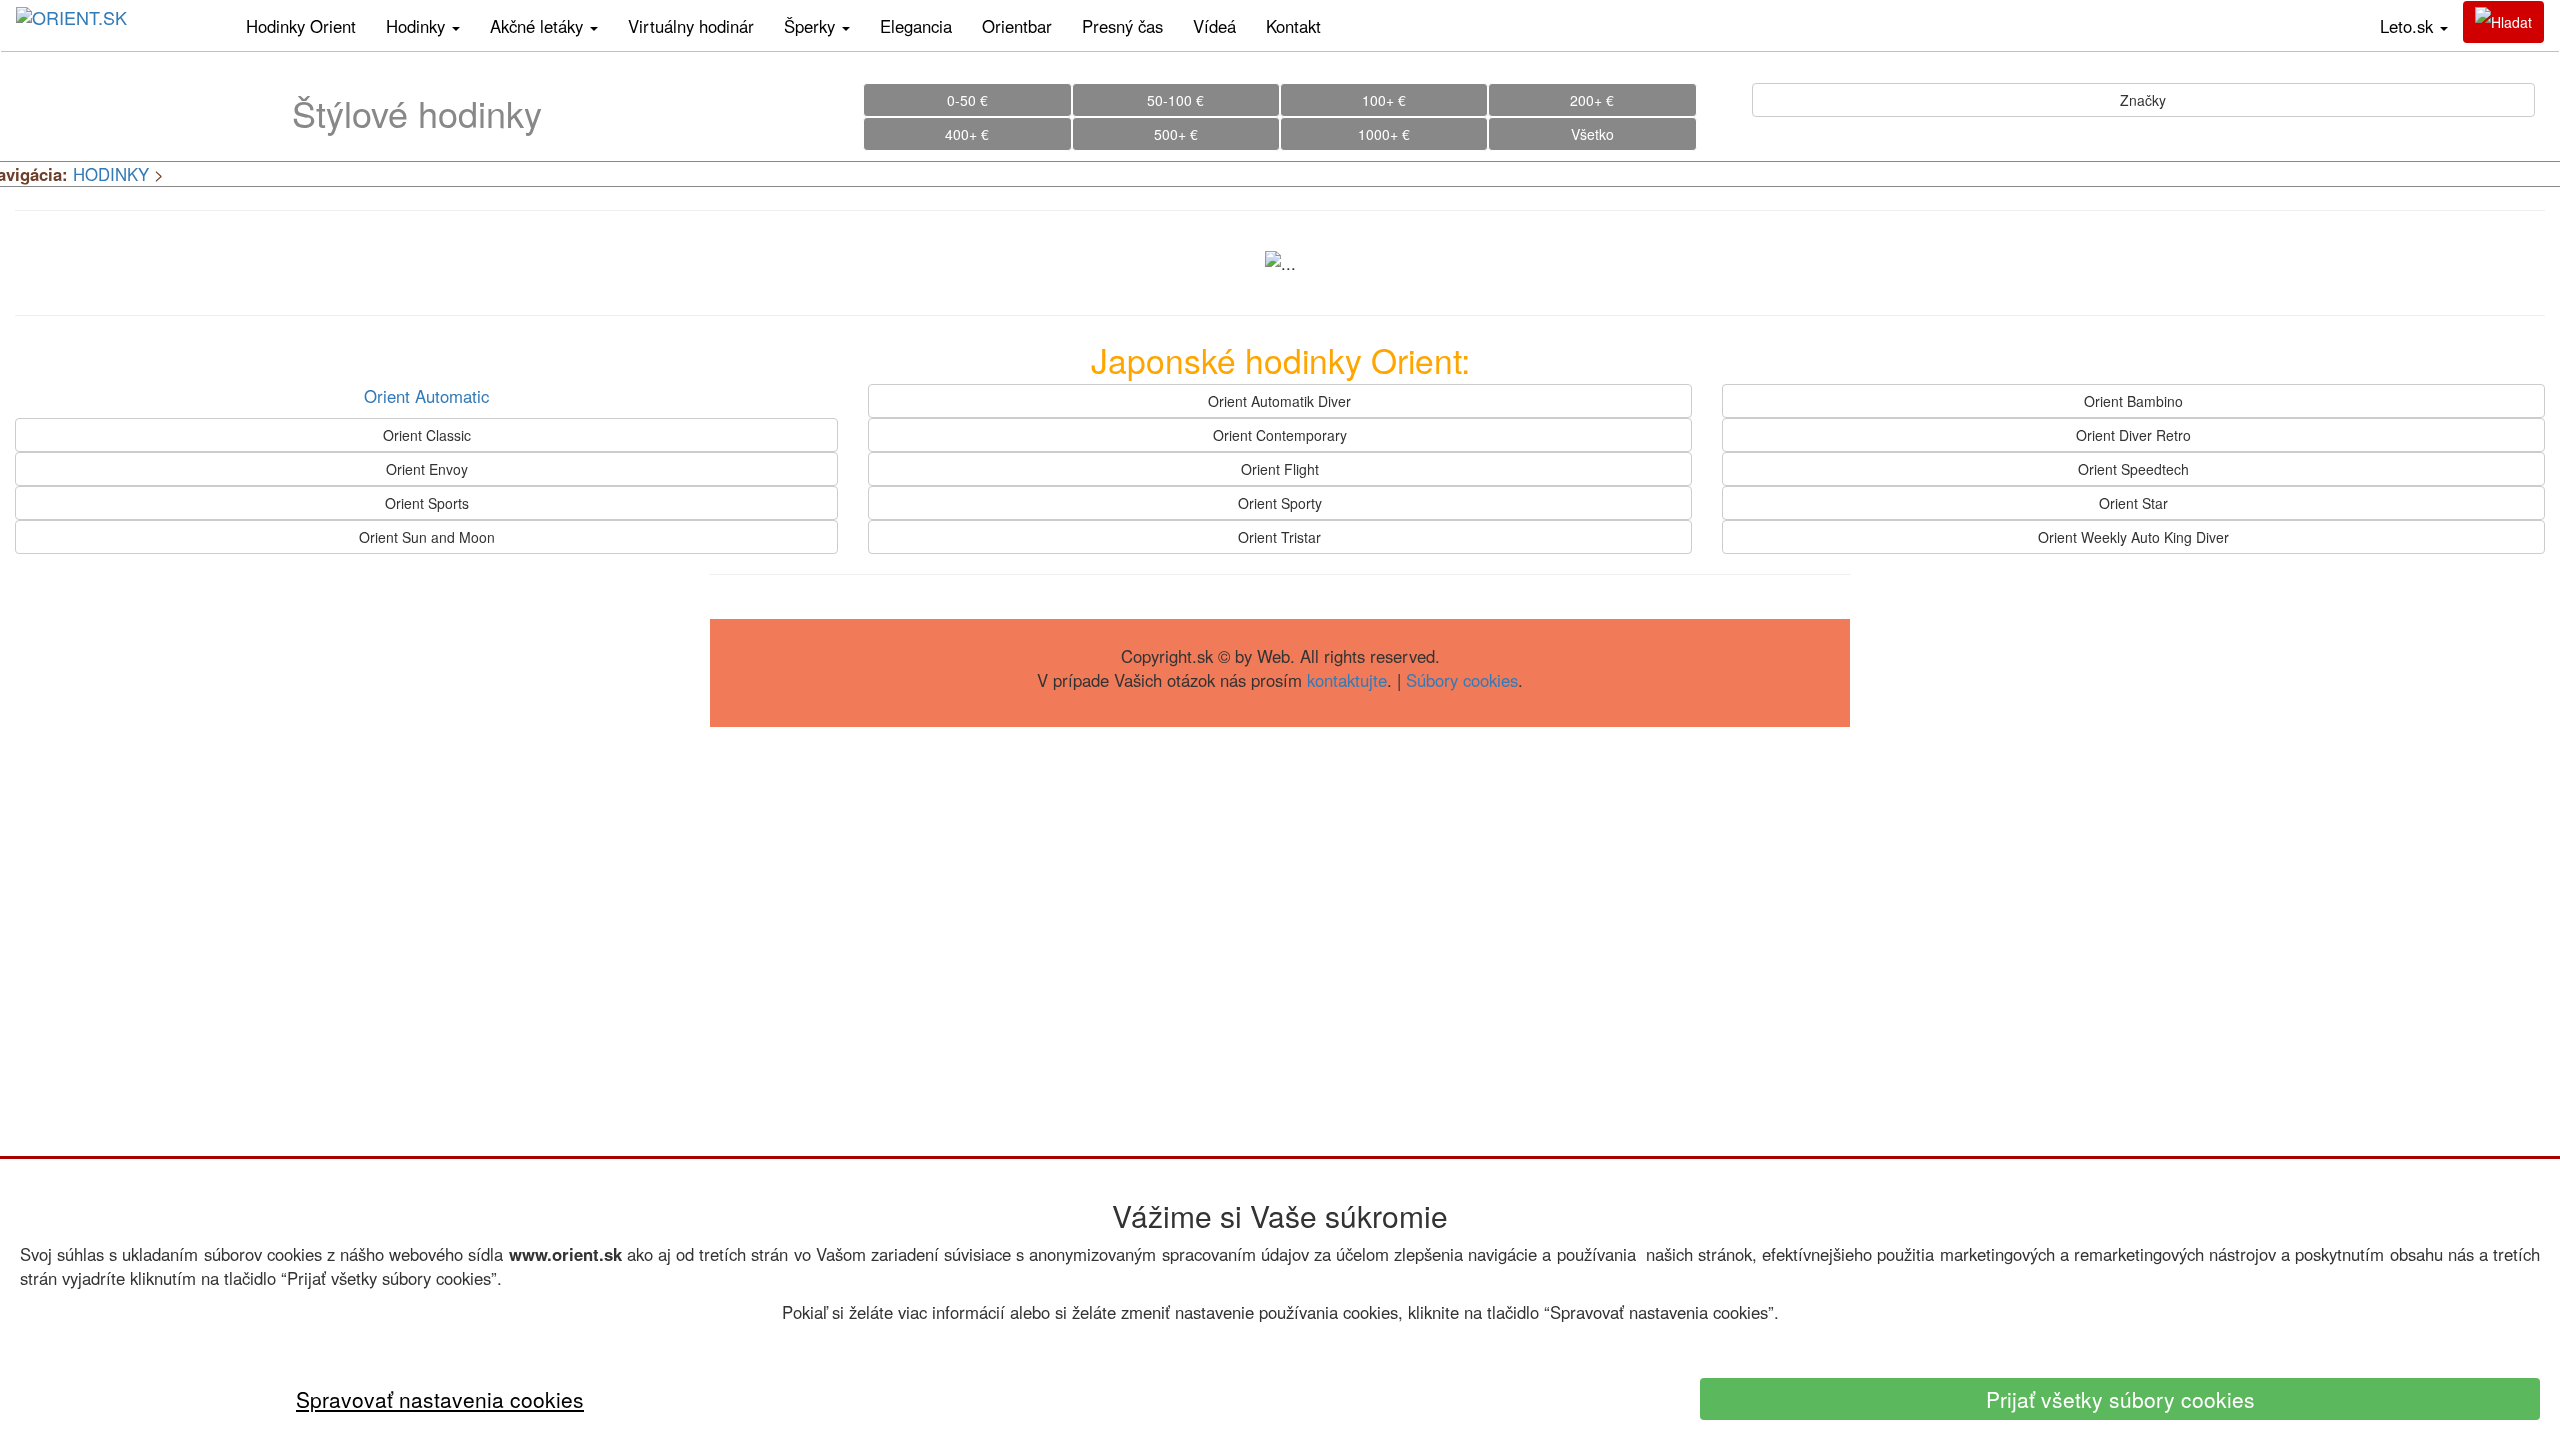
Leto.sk (2409, 26)
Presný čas (1122, 26)
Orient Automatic (426, 396)
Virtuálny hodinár (691, 26)
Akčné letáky (539, 26)
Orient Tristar (1279, 537)
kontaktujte (1347, 680)
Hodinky (418, 26)
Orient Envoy (427, 469)
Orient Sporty (1280, 503)
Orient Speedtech (2133, 469)
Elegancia (916, 26)
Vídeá (1214, 26)
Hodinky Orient (301, 26)
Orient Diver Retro (2133, 435)
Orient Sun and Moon (427, 537)
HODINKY (111, 174)
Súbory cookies (1462, 680)
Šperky (812, 26)
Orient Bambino (2133, 401)
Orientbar (1017, 26)
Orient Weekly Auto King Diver (2133, 537)
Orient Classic (427, 435)
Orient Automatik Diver (1279, 401)
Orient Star (2133, 503)
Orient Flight (1280, 469)
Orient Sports (427, 503)
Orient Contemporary (1280, 435)
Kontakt (1293, 26)
